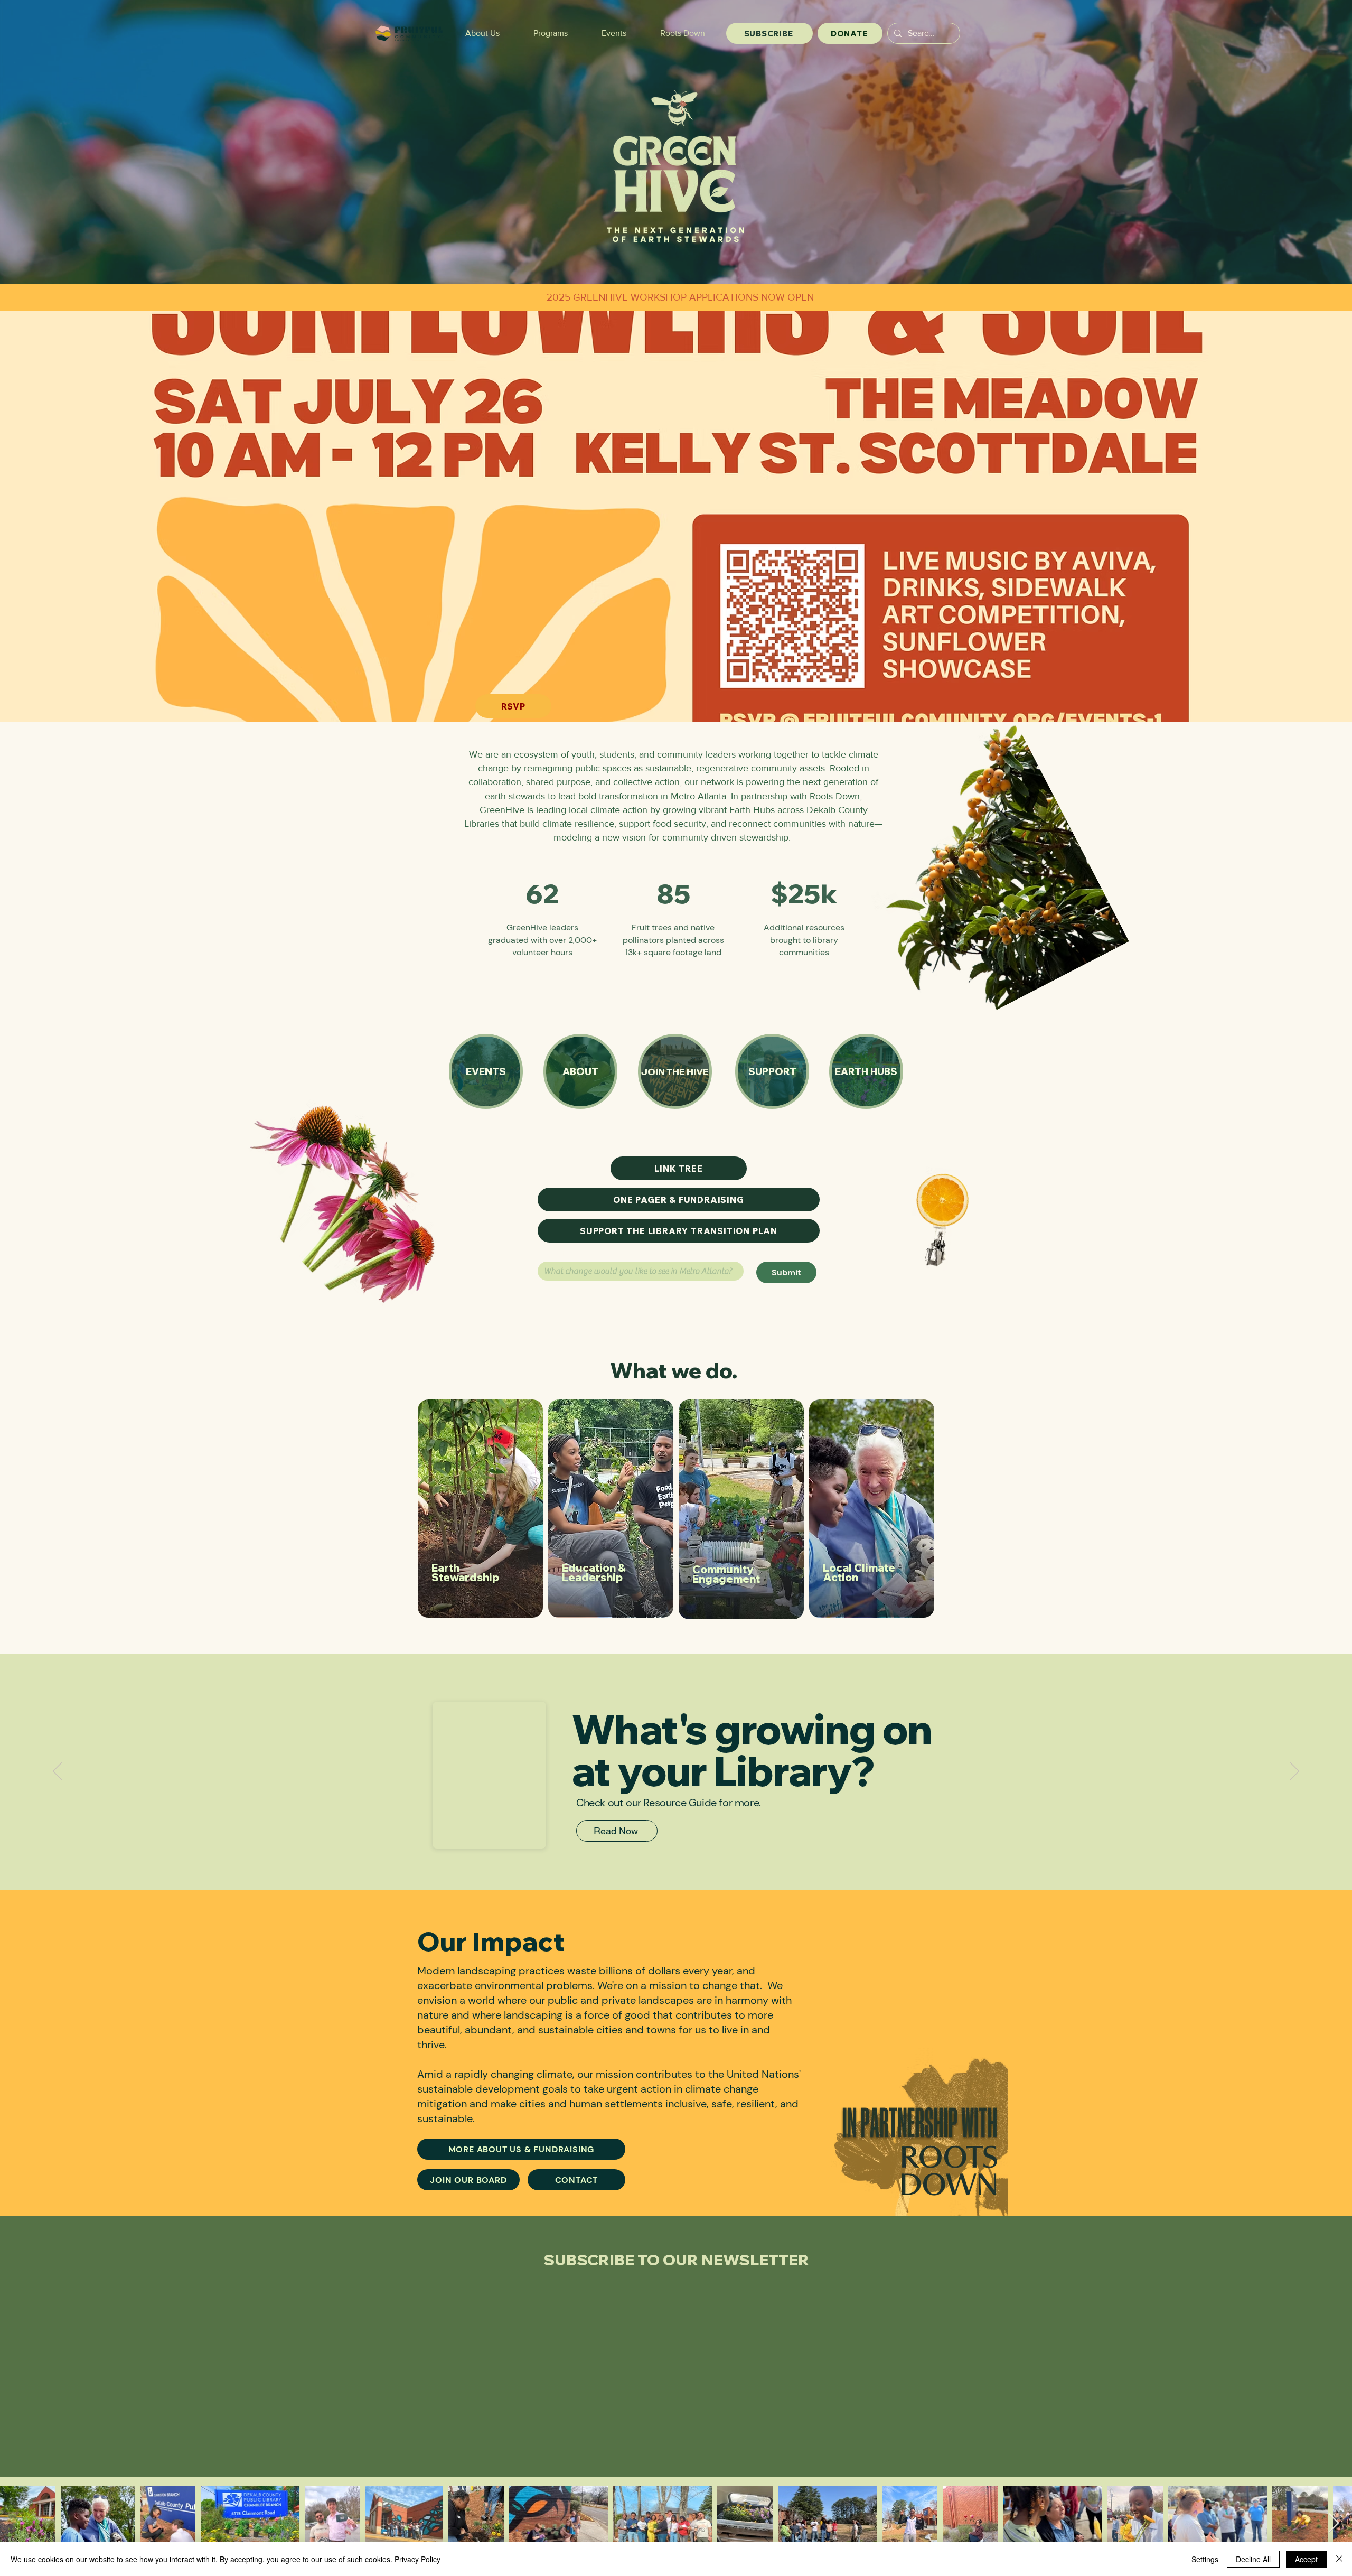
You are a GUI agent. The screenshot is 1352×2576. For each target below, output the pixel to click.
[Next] (1294, 1772)
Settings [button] (1205, 2559)
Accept (1306, 2559)
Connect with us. (564, 1253)
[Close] (1339, 2559)
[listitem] (480, 1509)
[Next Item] (1334, 2523)
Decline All (1253, 2559)
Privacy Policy (417, 2559)
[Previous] (58, 1772)
